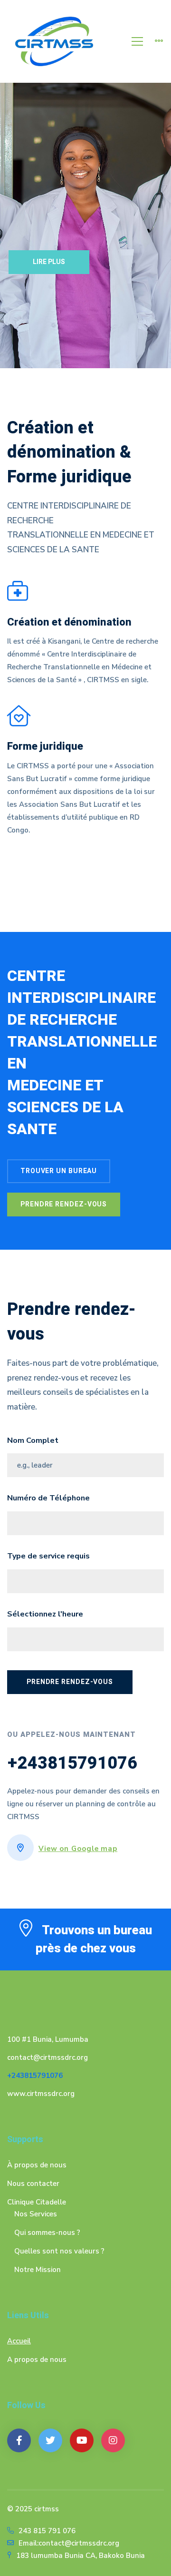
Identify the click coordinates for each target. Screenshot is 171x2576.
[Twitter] (50, 2440)
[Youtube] (82, 2440)
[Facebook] (19, 2440)
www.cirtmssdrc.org (41, 2094)
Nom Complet (33, 1440)
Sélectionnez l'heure (45, 1614)
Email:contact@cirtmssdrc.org (69, 2543)
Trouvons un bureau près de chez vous (94, 1939)
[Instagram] (113, 2440)
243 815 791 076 (47, 2531)
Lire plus (49, 262)
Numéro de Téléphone (48, 1498)
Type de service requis (48, 1556)
